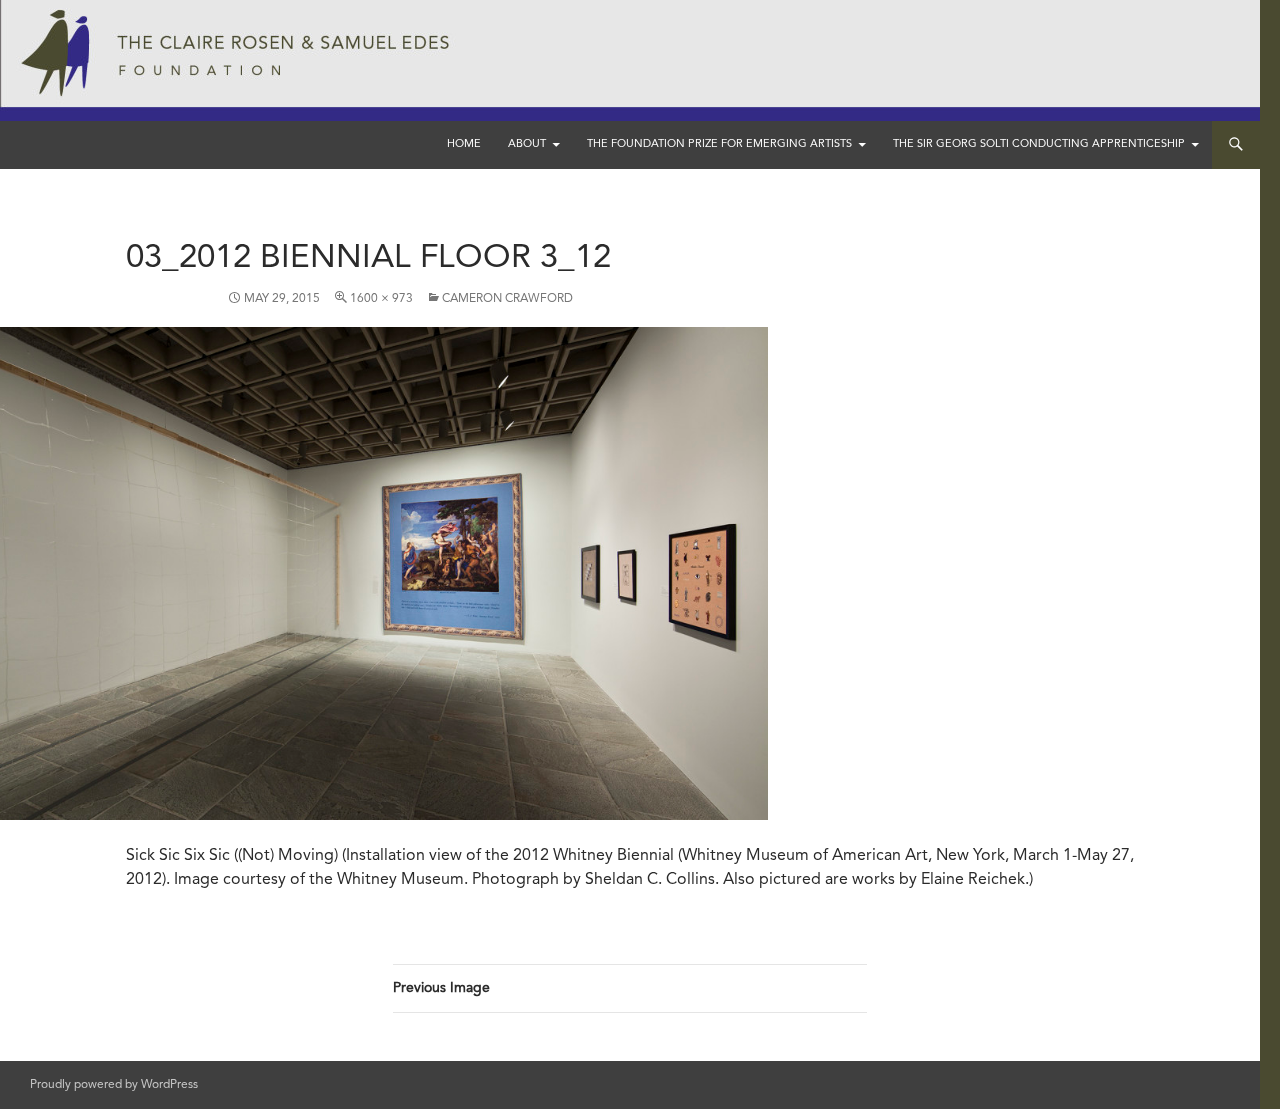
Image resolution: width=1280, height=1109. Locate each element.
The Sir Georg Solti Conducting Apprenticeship (1039, 144)
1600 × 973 (381, 299)
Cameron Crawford (507, 299)
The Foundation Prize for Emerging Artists (719, 144)
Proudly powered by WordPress (114, 1085)
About (527, 144)
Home (464, 144)
